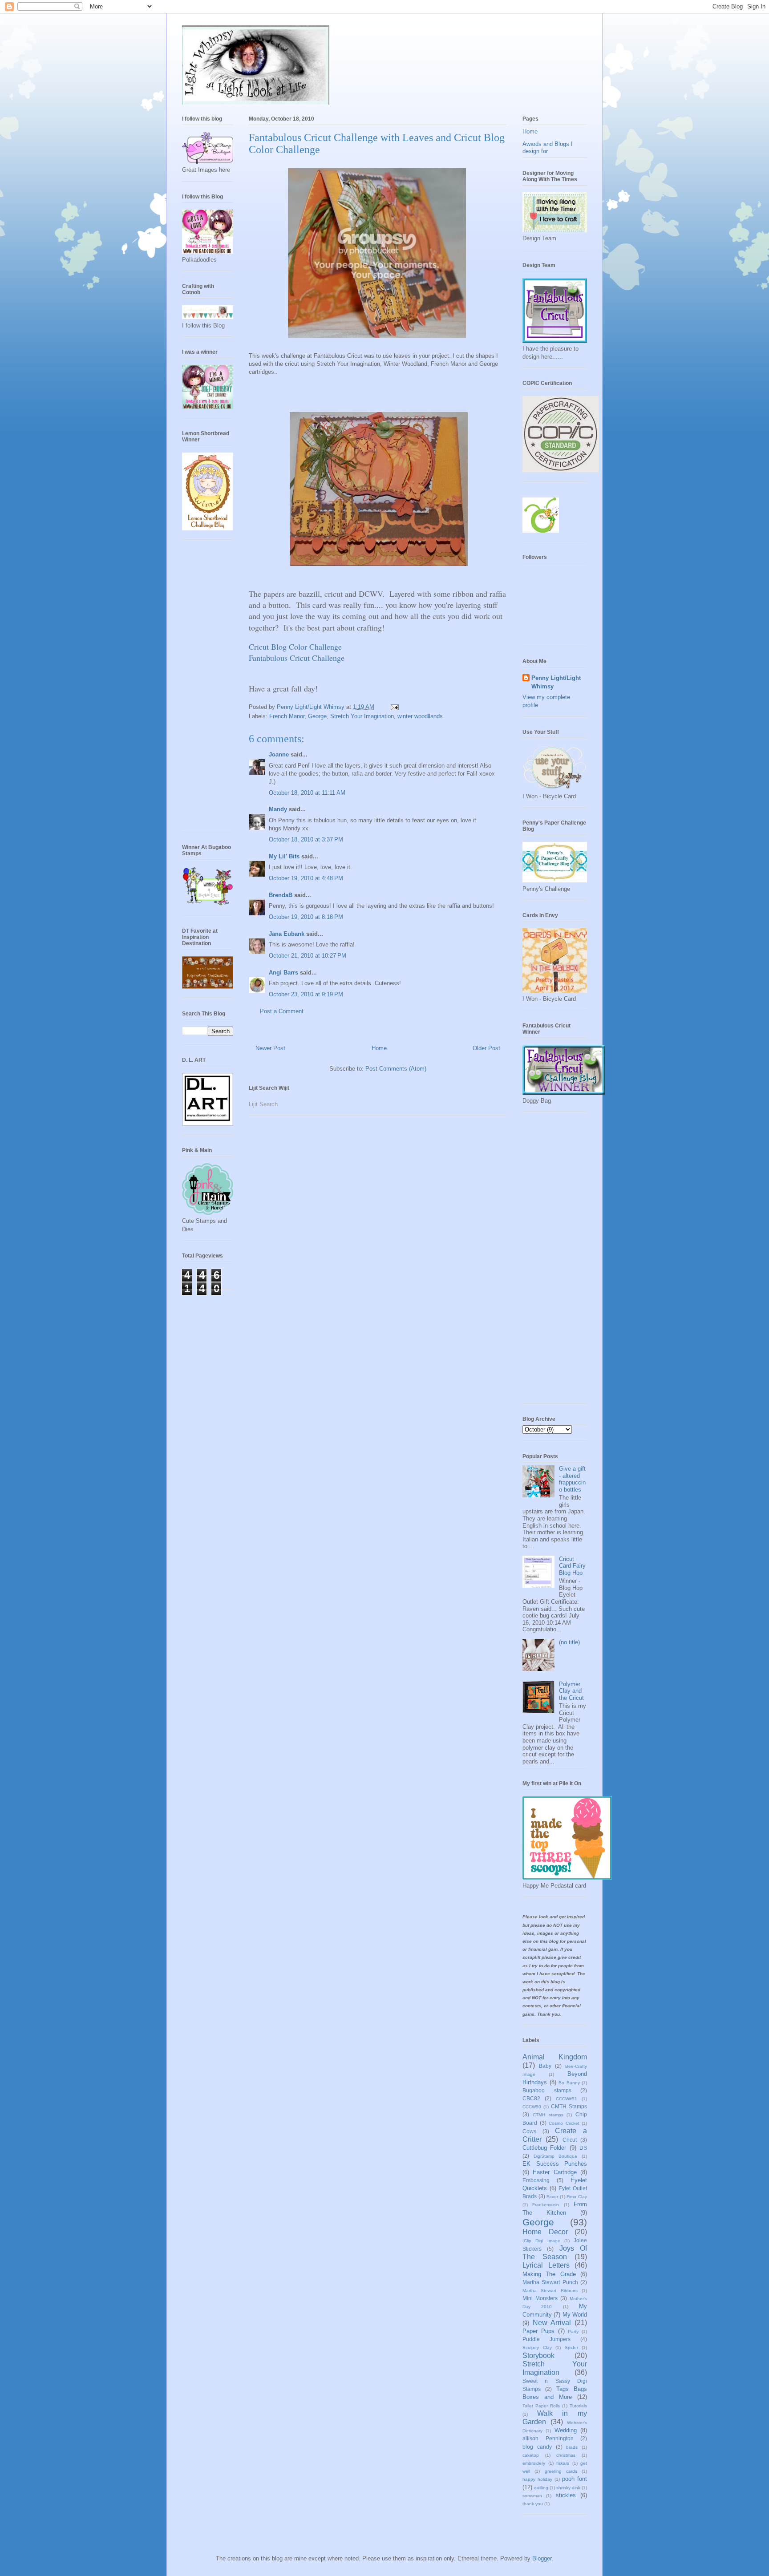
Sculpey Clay (537, 2348)
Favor (552, 2197)
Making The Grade (549, 2274)
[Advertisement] (218, 689)
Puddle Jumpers (546, 2339)
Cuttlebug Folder (544, 2148)
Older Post (486, 1048)
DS (583, 2148)
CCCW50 (532, 2107)
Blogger (542, 2558)
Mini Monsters (540, 2298)
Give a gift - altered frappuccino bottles (572, 1479)
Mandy (278, 809)
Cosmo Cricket (564, 2123)
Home (379, 1048)
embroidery (534, 2463)
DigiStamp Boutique (556, 2156)
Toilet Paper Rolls (541, 2406)
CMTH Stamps (569, 2106)
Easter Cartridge (554, 2172)
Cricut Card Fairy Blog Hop (572, 1566)
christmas (566, 2455)
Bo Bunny (569, 2083)
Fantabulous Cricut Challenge (297, 658)
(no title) (569, 1642)
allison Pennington (548, 2438)
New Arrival (552, 2323)
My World (575, 2315)
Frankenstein (546, 2205)
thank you (533, 2504)
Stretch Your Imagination (362, 716)
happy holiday (537, 2479)
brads (572, 2447)
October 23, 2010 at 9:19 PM (306, 994)
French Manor (287, 716)
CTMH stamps (548, 2115)
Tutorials (578, 2406)
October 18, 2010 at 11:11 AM (307, 793)
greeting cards (561, 2471)
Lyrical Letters (546, 2265)
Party (573, 2331)
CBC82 (531, 2098)
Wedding (566, 2430)
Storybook (538, 2356)
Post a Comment (282, 1011)
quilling (541, 2488)
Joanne (279, 754)
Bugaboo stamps (547, 2090)
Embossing (536, 2180)
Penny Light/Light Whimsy (556, 682)
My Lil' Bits (284, 856)
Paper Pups (538, 2331)
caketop (531, 2455)
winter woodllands (420, 716)
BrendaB (281, 895)
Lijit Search (263, 1104)
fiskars (563, 2463)
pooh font (575, 2479)
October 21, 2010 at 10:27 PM (308, 956)
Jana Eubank (287, 934)
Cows (529, 2131)
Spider (571, 2348)
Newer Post (270, 1048)
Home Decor (545, 2232)
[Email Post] (394, 707)
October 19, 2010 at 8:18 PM (306, 917)
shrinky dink (568, 2488)
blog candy (537, 2447)
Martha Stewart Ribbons (550, 2291)
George (317, 716)
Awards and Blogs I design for (548, 148)
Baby (545, 2066)
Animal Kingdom (555, 2057)
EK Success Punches (555, 2164)
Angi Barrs (283, 973)
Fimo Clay (577, 2197)
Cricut (570, 2140)
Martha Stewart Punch (550, 2282)
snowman (532, 2496)
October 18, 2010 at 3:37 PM (306, 839)
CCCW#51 (567, 2099)
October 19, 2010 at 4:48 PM (306, 878)
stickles (566, 2495)
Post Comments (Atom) (396, 1069)
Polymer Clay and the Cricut (571, 1691)
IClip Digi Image (541, 2241)
